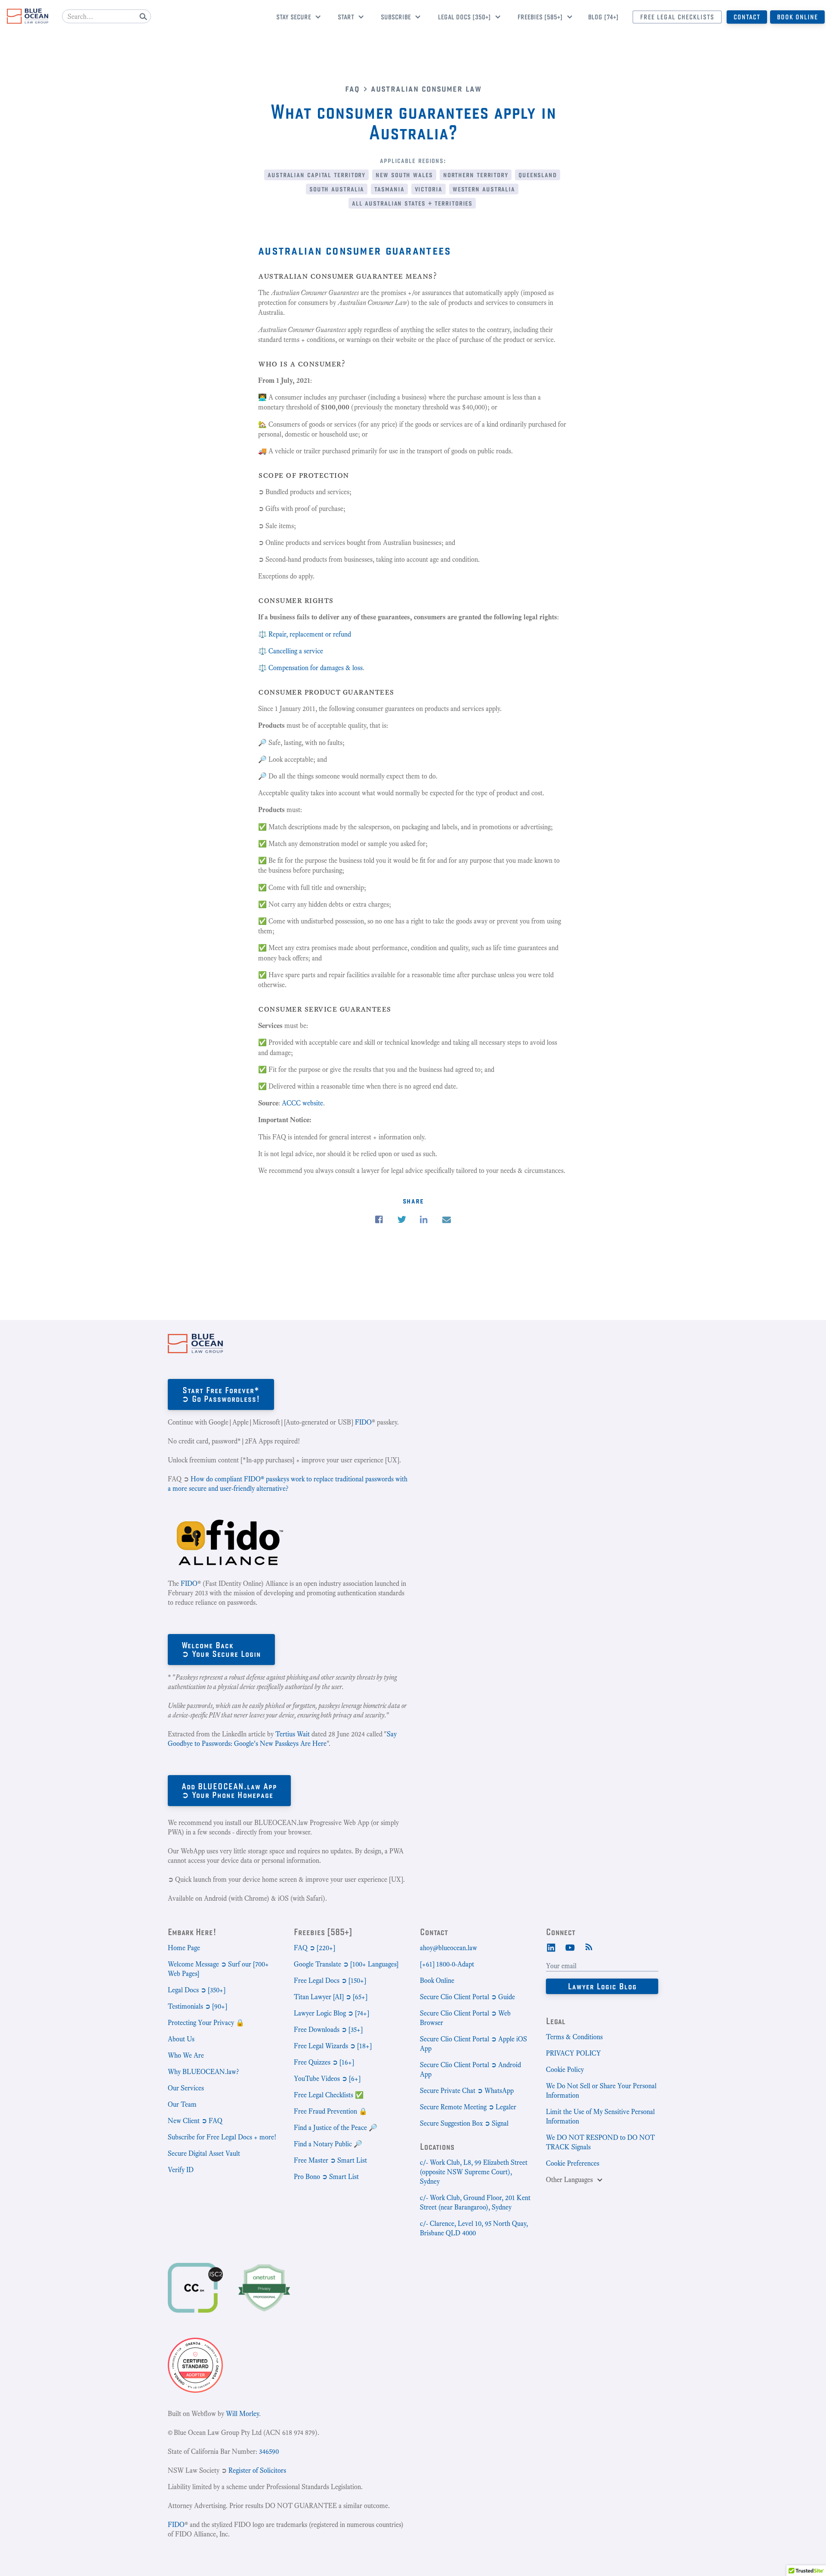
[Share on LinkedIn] (424, 1220)
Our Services (186, 2088)
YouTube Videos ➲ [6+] (327, 2079)
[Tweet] (402, 1220)
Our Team (182, 2104)
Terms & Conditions (574, 2037)
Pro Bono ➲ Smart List (326, 2177)
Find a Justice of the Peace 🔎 (336, 2128)
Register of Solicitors (257, 2470)
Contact (747, 17)
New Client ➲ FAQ (195, 2121)
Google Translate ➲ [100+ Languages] (346, 1964)
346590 (269, 2451)
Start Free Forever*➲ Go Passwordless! (221, 1394)
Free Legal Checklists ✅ (329, 2095)
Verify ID (181, 2170)
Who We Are (186, 2055)
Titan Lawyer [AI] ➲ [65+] (331, 1997)
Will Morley (242, 2414)
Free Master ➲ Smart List (330, 2160)
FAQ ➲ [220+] (314, 1948)
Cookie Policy (565, 2070)
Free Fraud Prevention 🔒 (331, 2111)
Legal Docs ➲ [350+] (197, 1990)
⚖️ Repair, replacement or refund (305, 634)
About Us (181, 2039)
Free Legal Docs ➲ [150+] (330, 1980)
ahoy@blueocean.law (448, 1948)
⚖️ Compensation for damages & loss (310, 668)
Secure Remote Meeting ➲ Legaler (468, 2107)
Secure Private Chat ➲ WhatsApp (467, 2091)
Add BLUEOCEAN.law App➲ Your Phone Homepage (229, 1790)
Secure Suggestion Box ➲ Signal (464, 2123)
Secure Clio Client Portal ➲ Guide (467, 1997)
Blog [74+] (603, 17)
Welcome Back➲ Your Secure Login (221, 1649)
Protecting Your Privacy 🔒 (206, 2023)
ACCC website (302, 1103)
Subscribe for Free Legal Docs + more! (222, 2137)
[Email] (447, 1220)
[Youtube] (570, 1947)
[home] (28, 16)
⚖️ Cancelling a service (291, 651)
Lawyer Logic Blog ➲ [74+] (331, 2013)
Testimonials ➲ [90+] (197, 2006)
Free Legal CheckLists (677, 17)
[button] (295, 18)
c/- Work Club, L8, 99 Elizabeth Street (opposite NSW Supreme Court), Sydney (474, 2172)
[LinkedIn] (551, 1947)
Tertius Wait (293, 1734)
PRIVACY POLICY (573, 2053)
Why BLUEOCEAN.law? (203, 2072)
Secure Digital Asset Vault (204, 2153)
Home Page (184, 1948)
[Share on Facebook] (379, 1220)
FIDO (363, 1422)
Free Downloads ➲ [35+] (328, 2030)
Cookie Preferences (573, 2163)
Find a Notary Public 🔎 (328, 2144)
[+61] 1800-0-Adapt (447, 1964)
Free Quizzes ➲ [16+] (324, 2062)
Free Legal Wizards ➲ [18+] (333, 2046)
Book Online (797, 17)
